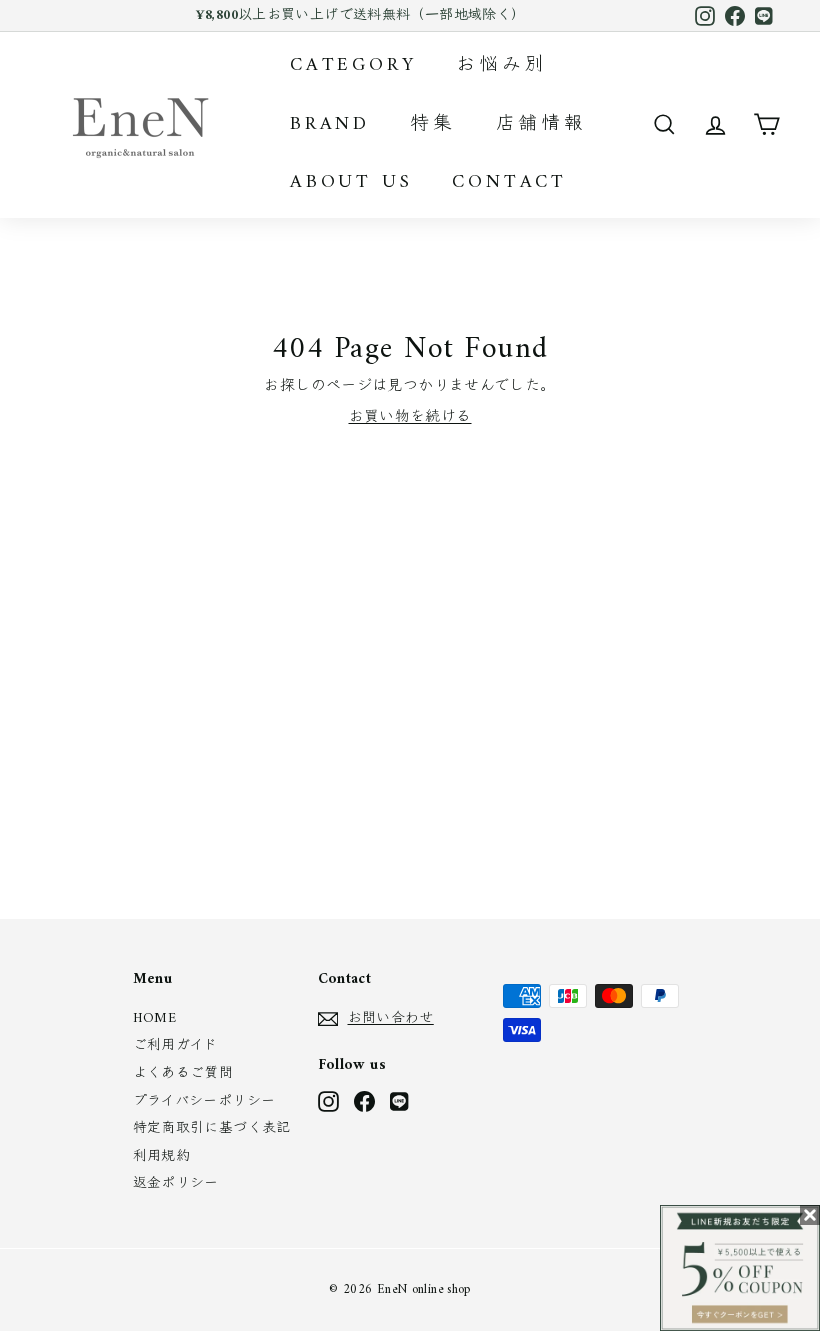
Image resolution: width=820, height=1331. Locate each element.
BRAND (330, 124)
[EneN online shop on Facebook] (364, 1101)
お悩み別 (501, 65)
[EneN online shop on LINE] (400, 1101)
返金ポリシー (176, 1183)
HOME (155, 1018)
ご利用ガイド (175, 1045)
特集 (433, 124)
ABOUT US (351, 182)
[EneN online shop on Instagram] (328, 1101)
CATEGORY (353, 65)
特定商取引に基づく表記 (212, 1128)
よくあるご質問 (183, 1073)
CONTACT (509, 182)
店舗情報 (541, 124)
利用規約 (162, 1156)
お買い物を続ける (410, 417)
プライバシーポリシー (204, 1101)
